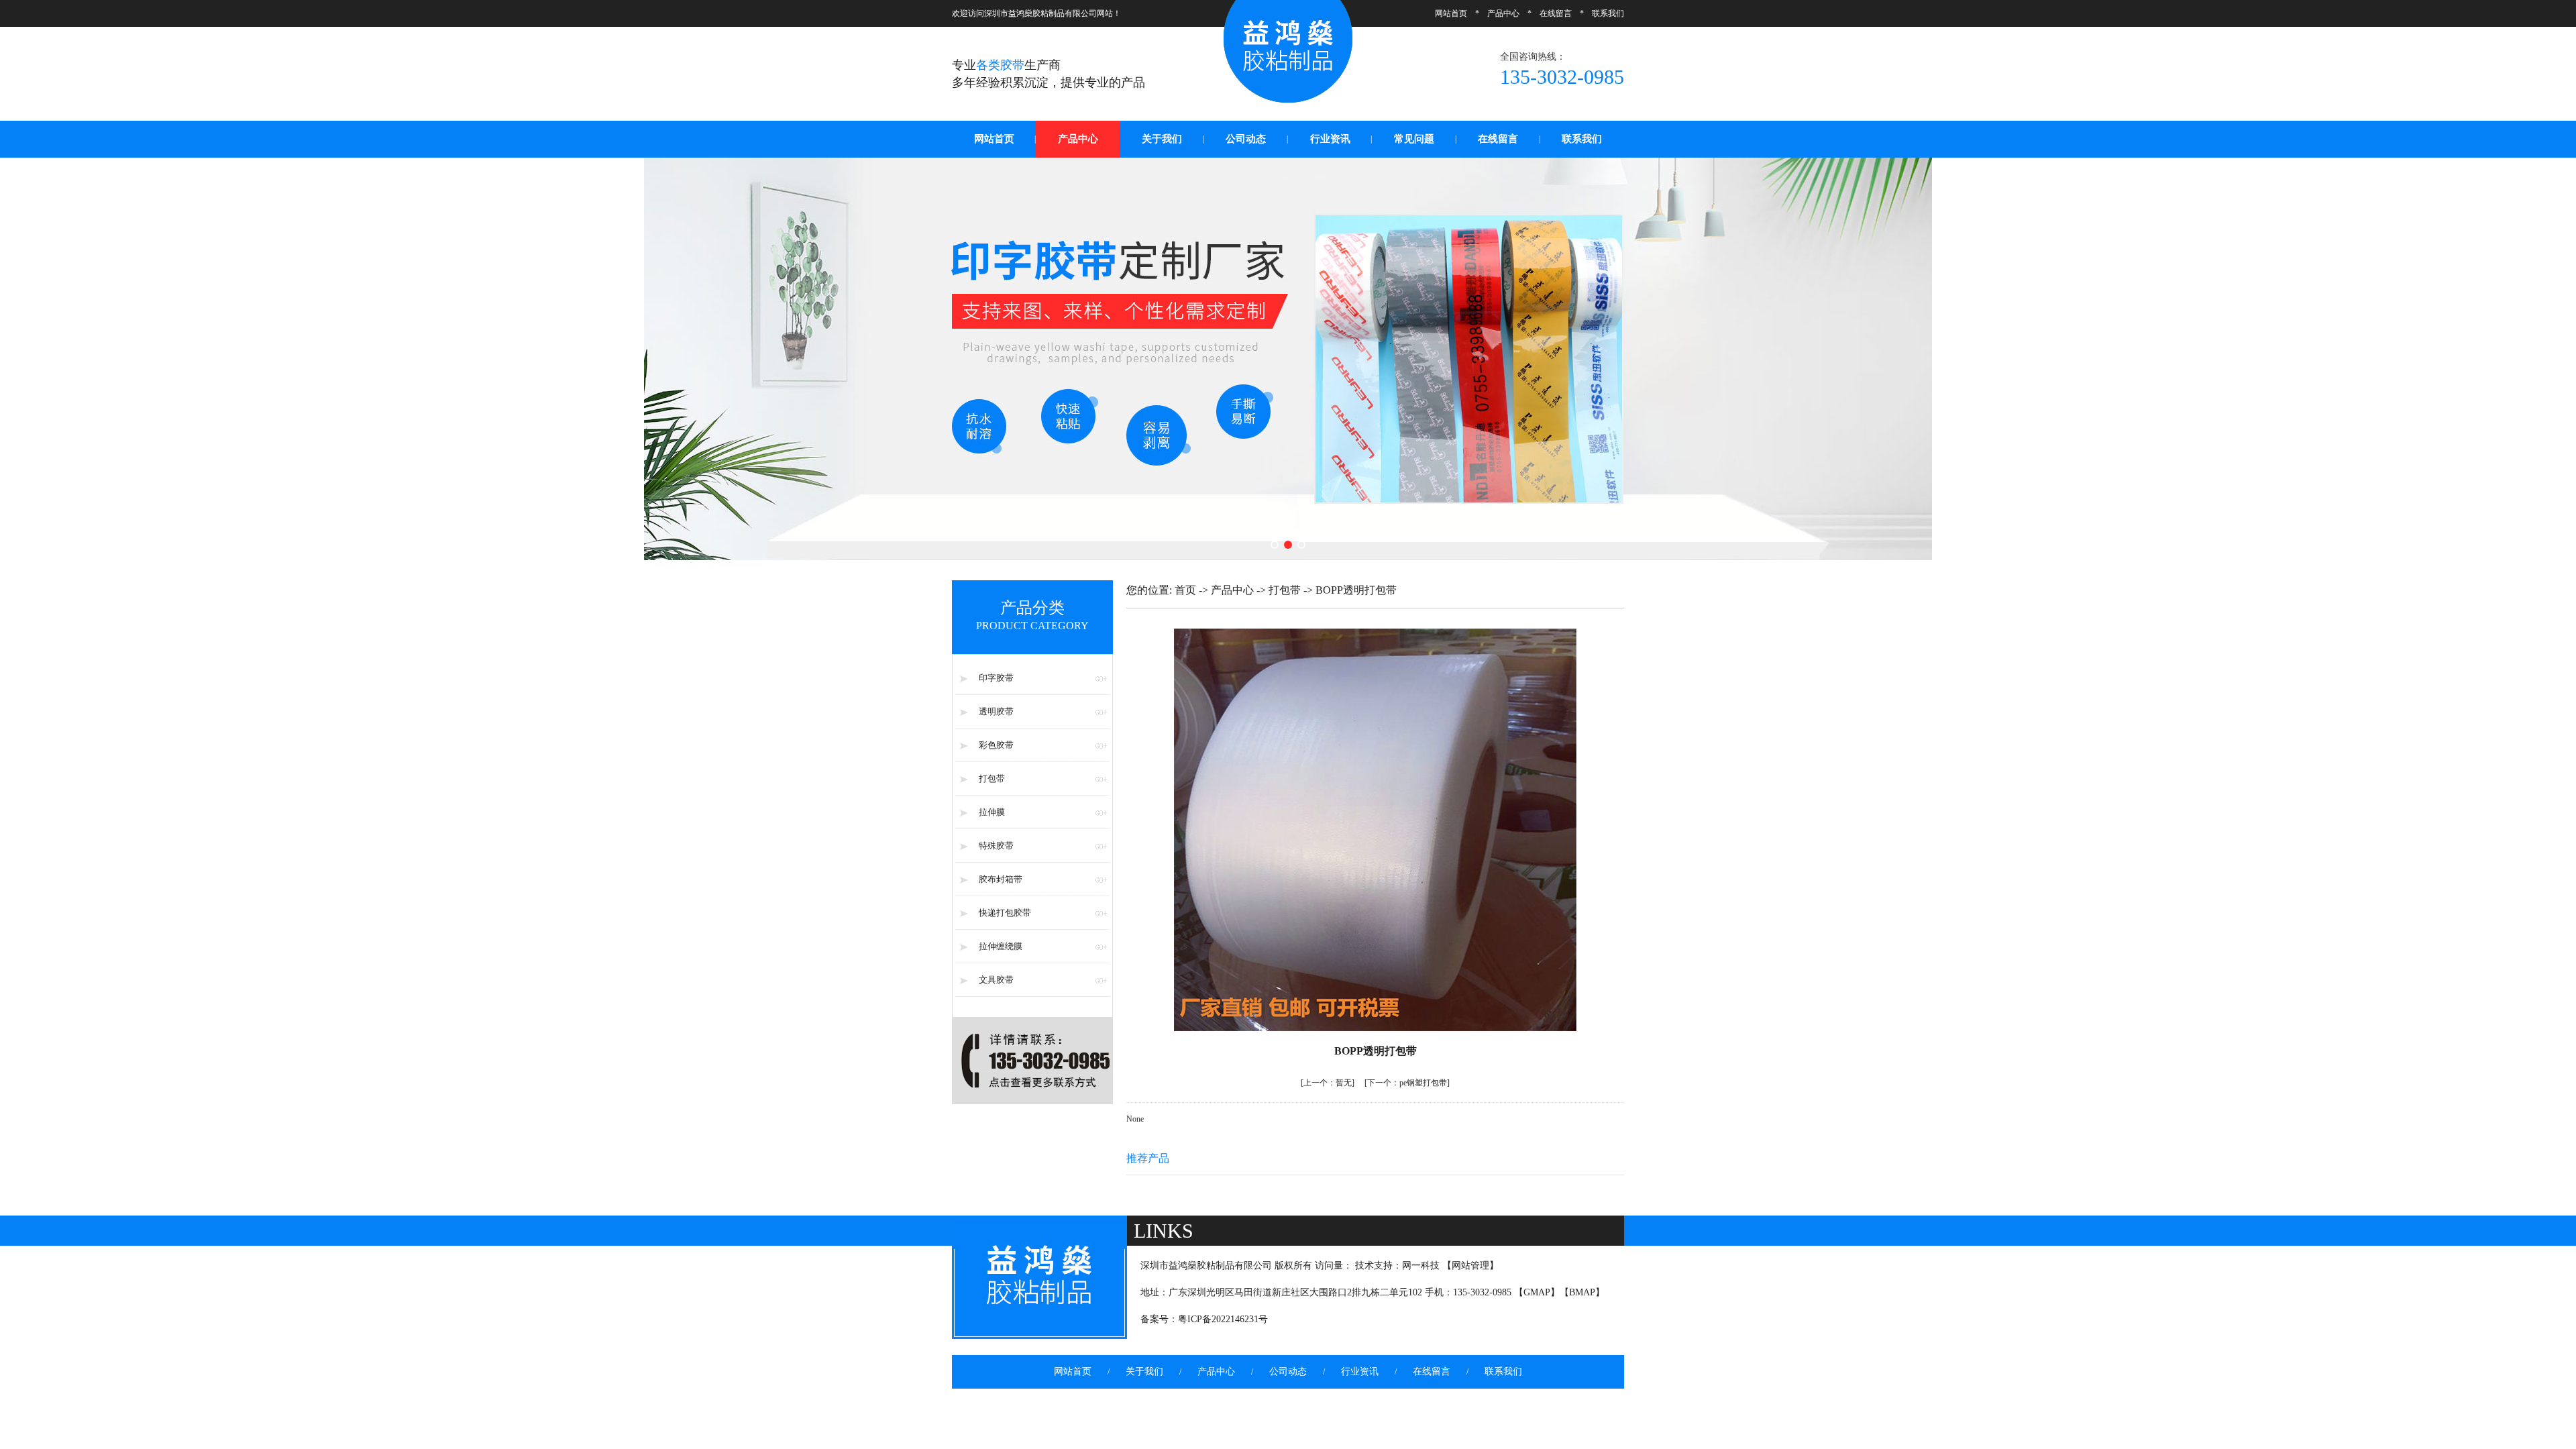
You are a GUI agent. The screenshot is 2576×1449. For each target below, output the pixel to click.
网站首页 (1451, 13)
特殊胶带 (996, 846)
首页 (1185, 590)
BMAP (1582, 1292)
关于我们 (1162, 139)
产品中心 (1503, 13)
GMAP (1537, 1292)
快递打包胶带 (1005, 913)
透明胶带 (996, 711)
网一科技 (1421, 1266)
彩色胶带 (996, 745)
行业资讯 (1330, 139)
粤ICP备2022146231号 (1223, 1319)
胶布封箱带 (1001, 879)
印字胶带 (996, 678)
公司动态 (1246, 139)
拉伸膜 (992, 812)
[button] (1275, 545)
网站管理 (1470, 1266)
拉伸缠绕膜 (1001, 946)
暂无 (1328, 1083)
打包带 (992, 779)
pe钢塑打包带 (1407, 1083)
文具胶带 (996, 980)
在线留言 (1556, 13)
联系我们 (1608, 13)
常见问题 (1414, 139)
